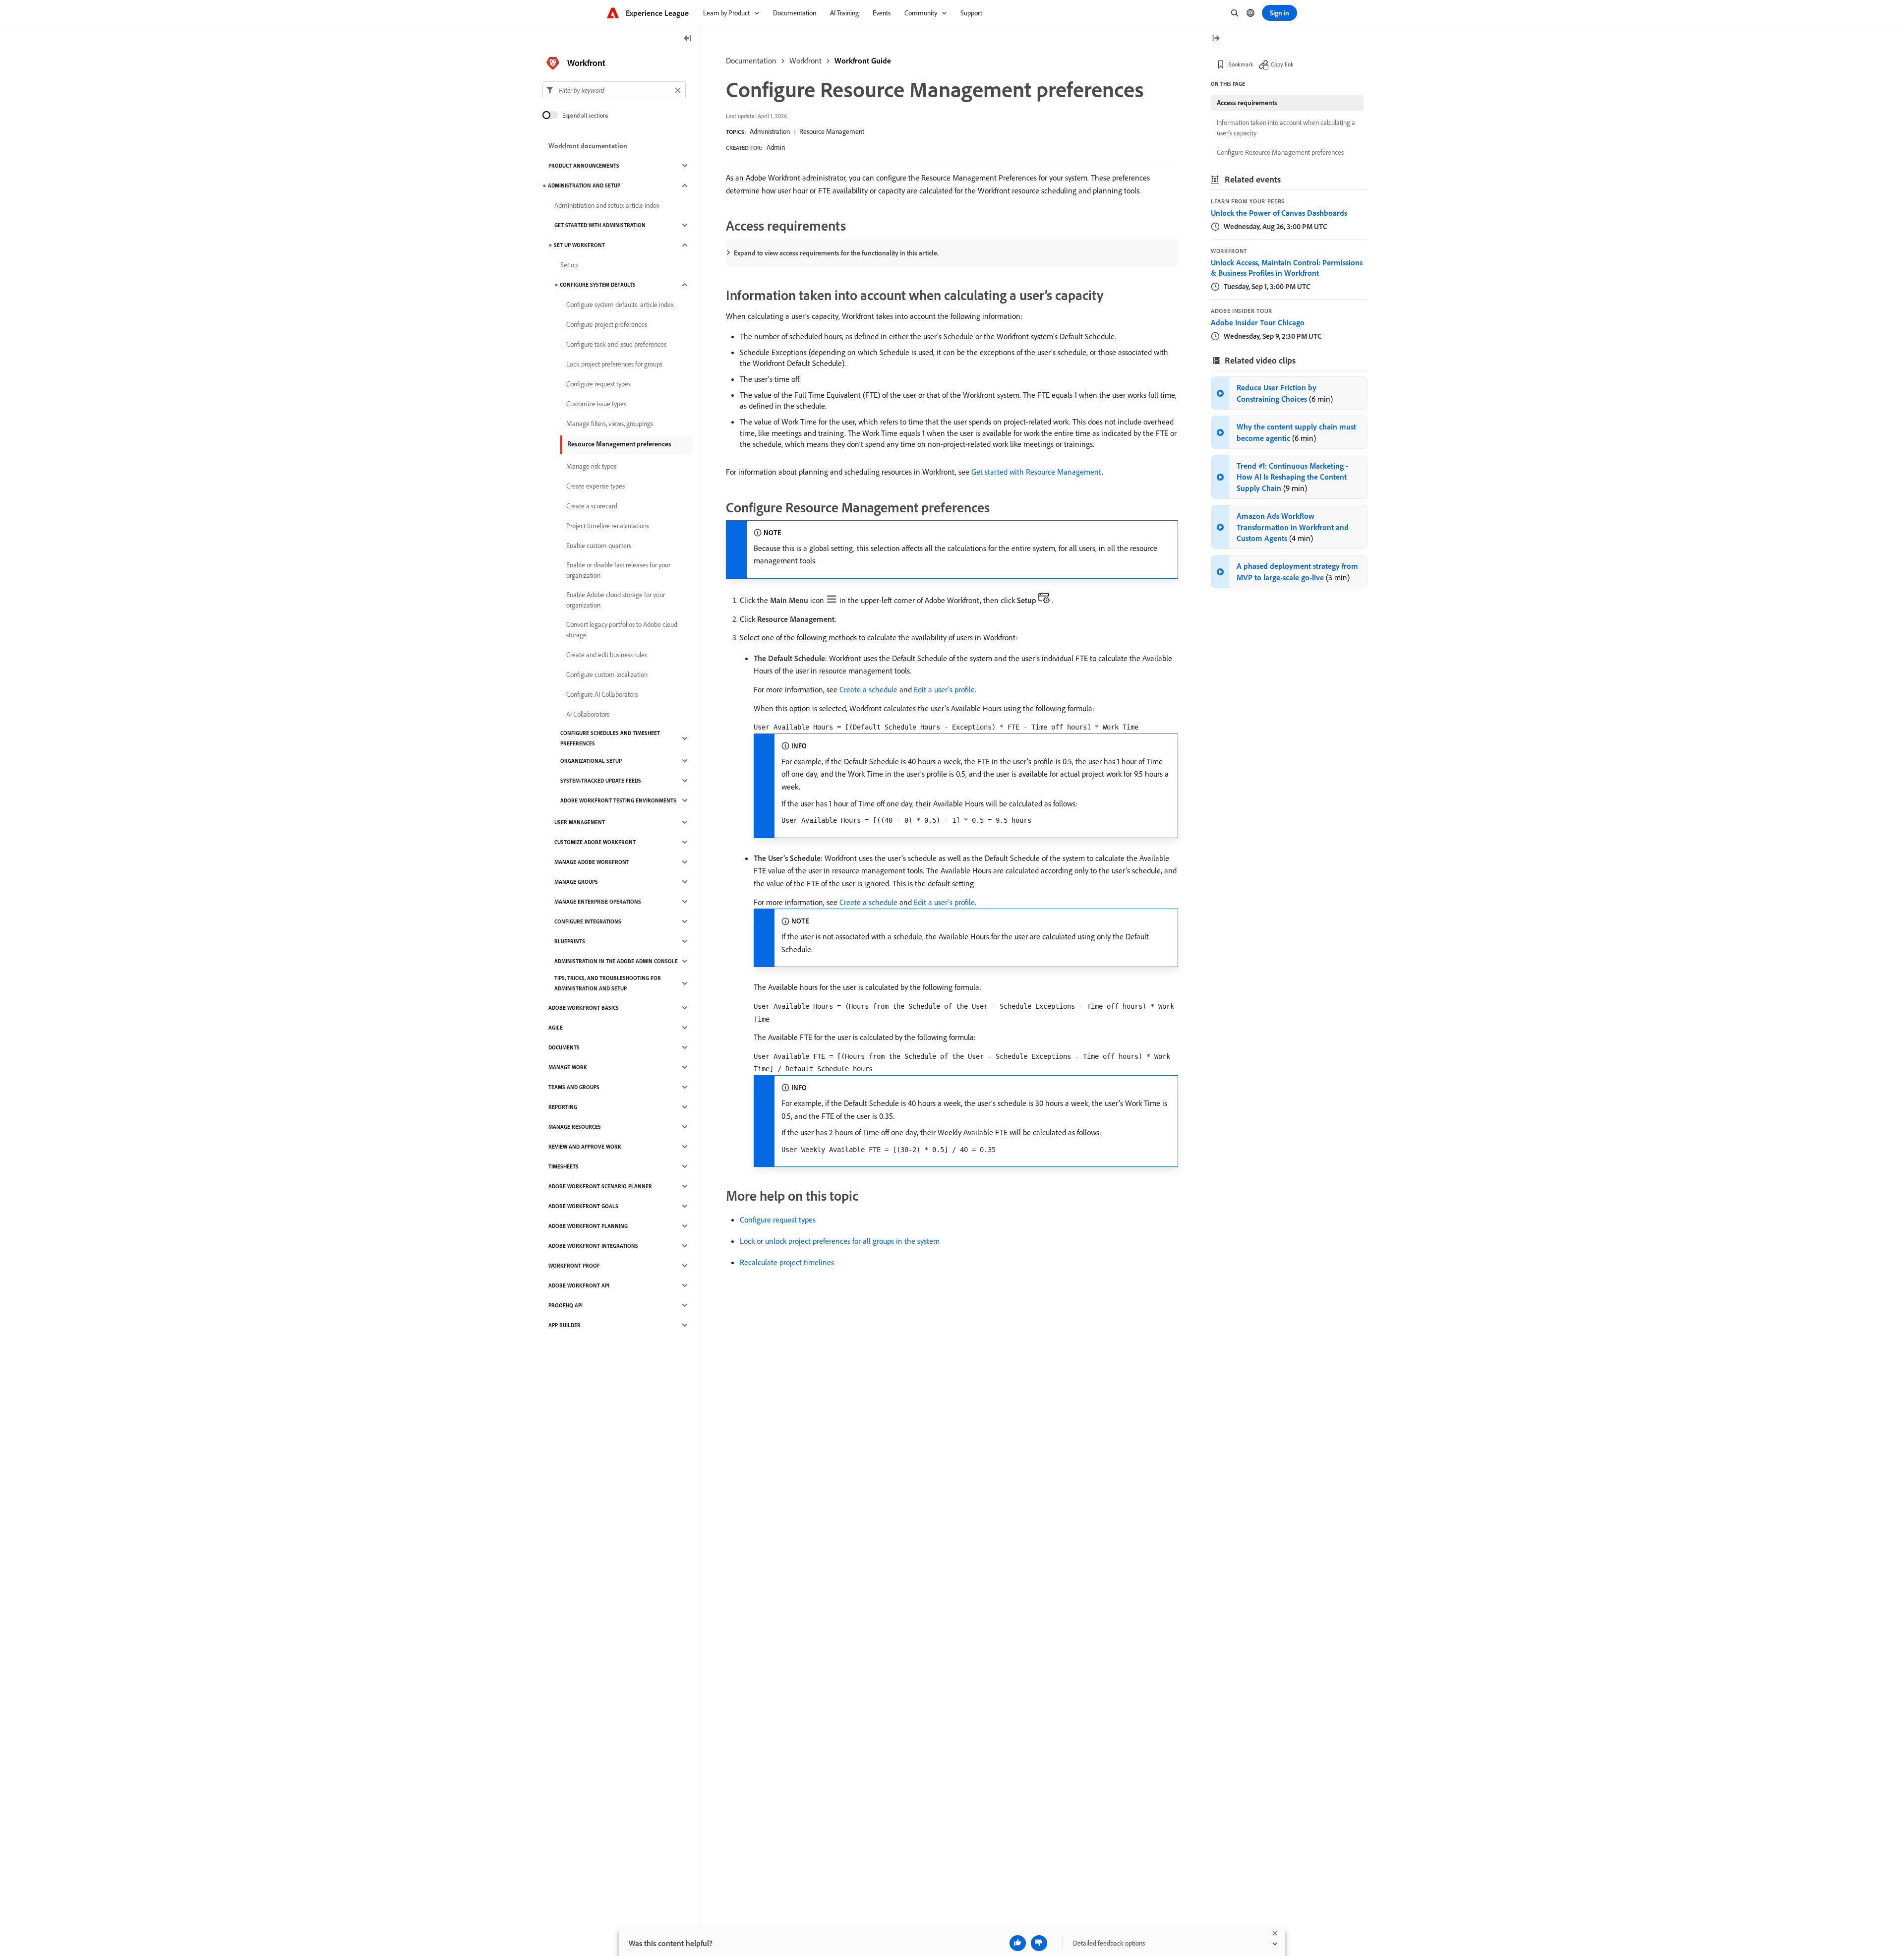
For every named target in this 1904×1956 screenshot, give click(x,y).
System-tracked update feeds (601, 781)
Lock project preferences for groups (614, 364)
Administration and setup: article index (607, 205)
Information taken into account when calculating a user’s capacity (1286, 128)
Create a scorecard (592, 506)
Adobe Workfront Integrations (593, 1246)
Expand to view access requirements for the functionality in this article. (836, 253)
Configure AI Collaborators (602, 694)
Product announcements (584, 166)
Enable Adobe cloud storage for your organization (616, 600)
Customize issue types (596, 404)
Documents (564, 1047)
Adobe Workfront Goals (583, 1206)
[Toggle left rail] (688, 39)
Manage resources (575, 1127)
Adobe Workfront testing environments (618, 800)
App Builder (565, 1325)
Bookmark (1241, 64)
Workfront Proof (574, 1266)
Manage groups (576, 882)
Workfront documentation (588, 146)
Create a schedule (868, 689)
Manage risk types (591, 466)
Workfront (805, 61)
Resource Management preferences (619, 444)
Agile (556, 1028)
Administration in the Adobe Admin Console (616, 961)
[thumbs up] (1018, 1943)
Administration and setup (584, 185)
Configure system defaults (598, 285)
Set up (569, 265)
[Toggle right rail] (1216, 39)
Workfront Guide (863, 61)
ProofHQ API (565, 1305)
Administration (770, 131)
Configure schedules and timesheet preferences (610, 738)
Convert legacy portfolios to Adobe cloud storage (622, 630)
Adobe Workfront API (579, 1285)
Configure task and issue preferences (616, 344)
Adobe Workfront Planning (588, 1226)
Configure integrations (588, 921)
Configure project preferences (607, 324)
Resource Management (832, 131)
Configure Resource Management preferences (1280, 152)
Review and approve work (585, 1147)
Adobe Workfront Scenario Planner (600, 1186)
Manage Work (568, 1067)
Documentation (751, 61)
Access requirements (1247, 103)
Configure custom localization (607, 674)
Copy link (1282, 64)
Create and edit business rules (607, 655)
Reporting (563, 1107)
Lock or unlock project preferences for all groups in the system (840, 1241)
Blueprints (570, 941)
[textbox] (614, 90)
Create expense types (595, 486)
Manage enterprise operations (598, 902)
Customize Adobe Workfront (595, 842)
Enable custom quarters (599, 546)
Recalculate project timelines (787, 1262)
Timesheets (564, 1166)
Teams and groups (574, 1087)
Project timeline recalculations (608, 526)
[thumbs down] (1039, 1943)
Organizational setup (591, 761)
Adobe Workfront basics (584, 1008)
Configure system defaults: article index (620, 305)
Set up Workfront (579, 245)
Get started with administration (600, 225)
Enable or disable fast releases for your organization (618, 570)
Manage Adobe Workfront (592, 862)
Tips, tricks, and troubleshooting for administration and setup (608, 983)
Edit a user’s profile (944, 689)
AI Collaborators (588, 714)
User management (580, 822)
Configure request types (778, 1220)
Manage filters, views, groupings (610, 424)
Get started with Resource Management (1037, 472)
